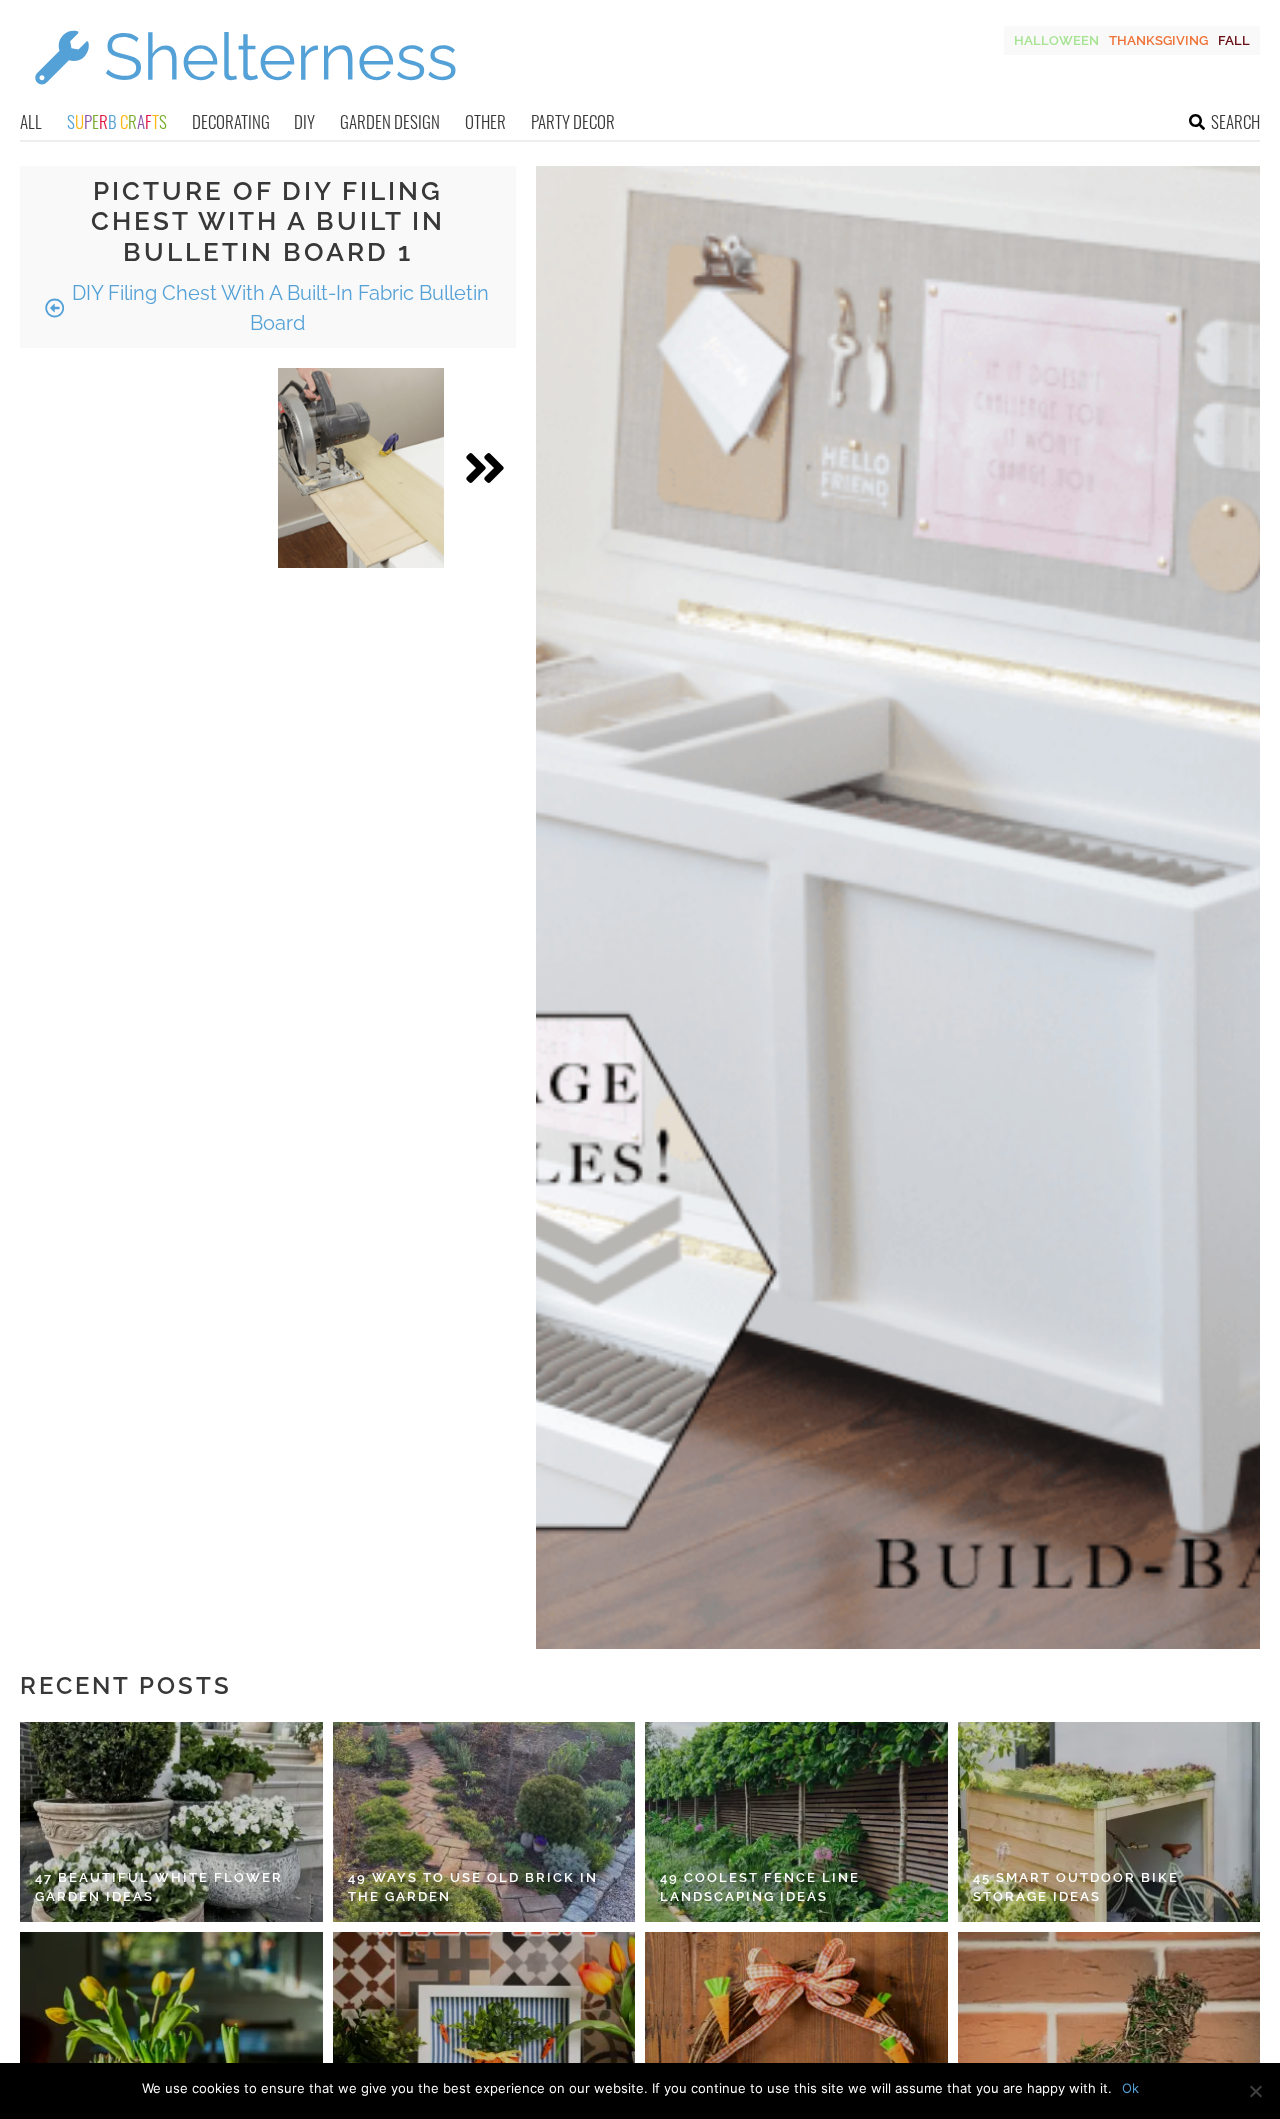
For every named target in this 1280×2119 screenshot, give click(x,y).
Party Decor (573, 121)
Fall (1234, 40)
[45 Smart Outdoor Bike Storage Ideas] (1109, 1822)
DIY (304, 121)
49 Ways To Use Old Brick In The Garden (473, 1887)
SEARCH (1235, 121)
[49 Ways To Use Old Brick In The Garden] (484, 1822)
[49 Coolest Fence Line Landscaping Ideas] (796, 1822)
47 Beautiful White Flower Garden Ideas (159, 1887)
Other (485, 121)
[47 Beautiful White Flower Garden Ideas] (171, 1822)
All (31, 121)
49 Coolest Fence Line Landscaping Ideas (760, 1887)
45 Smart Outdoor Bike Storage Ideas (1076, 1887)
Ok (1130, 2088)
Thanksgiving (1158, 40)
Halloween (1056, 40)
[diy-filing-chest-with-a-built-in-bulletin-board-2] (361, 468)
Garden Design (390, 121)
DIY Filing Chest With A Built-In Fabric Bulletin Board (278, 308)
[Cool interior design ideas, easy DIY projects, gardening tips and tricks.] (245, 96)
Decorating (231, 121)
